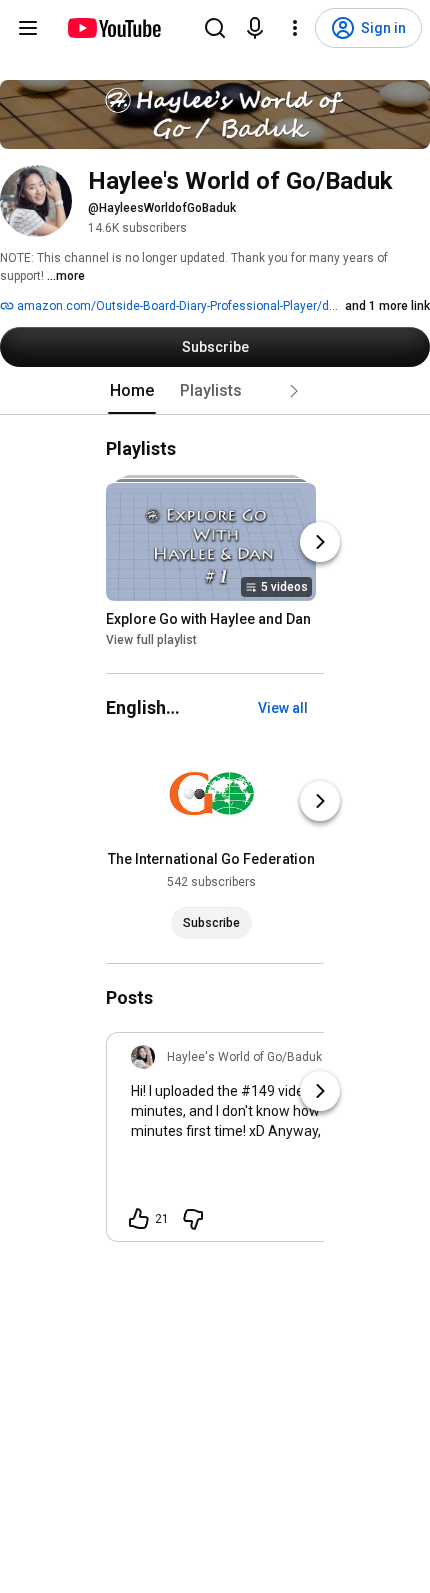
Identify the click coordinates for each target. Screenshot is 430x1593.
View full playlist (151, 640)
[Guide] (28, 28)
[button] (294, 391)
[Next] (320, 542)
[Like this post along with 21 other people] (139, 1219)
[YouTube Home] (113, 28)
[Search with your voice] (255, 28)
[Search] (215, 28)
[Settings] (295, 28)
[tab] (132, 391)
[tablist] (215, 391)
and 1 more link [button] (387, 306)
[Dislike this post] (193, 1219)
